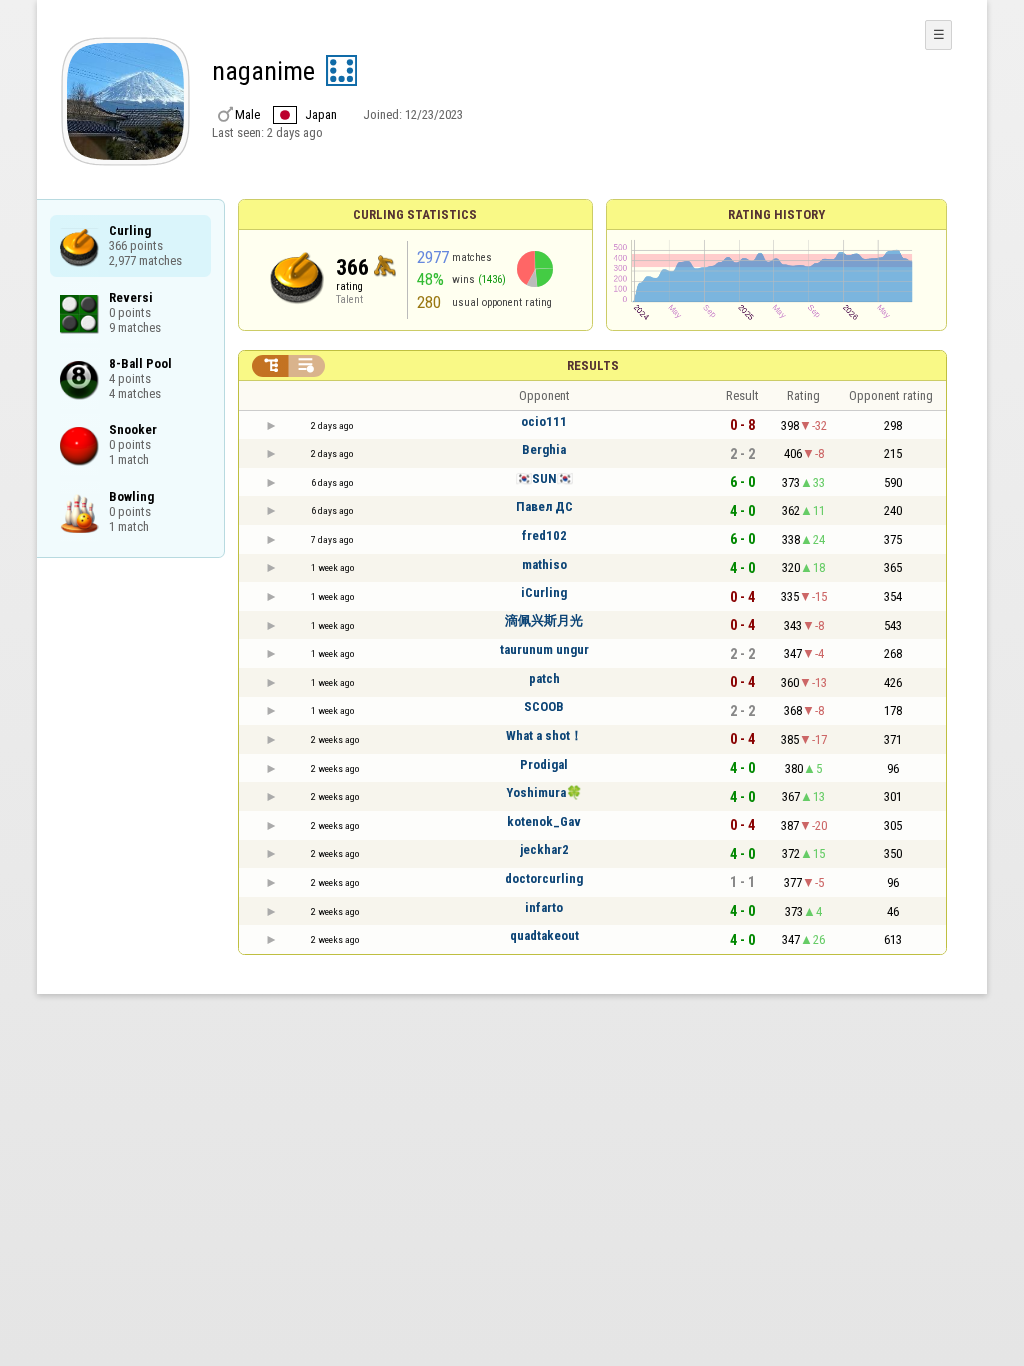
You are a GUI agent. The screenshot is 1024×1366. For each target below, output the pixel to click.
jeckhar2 (544, 849)
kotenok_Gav (544, 821)
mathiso (544, 564)
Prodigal (544, 764)
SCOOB (544, 706)
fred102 (544, 535)
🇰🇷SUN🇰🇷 (544, 478)
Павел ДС (544, 506)
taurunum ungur (544, 649)
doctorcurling (544, 878)
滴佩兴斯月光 (544, 620)
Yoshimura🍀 (544, 792)
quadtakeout (544, 935)
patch (544, 678)
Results (593, 365)
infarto (544, 907)
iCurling (544, 592)
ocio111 (544, 421)
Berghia (544, 449)
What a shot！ (544, 735)
